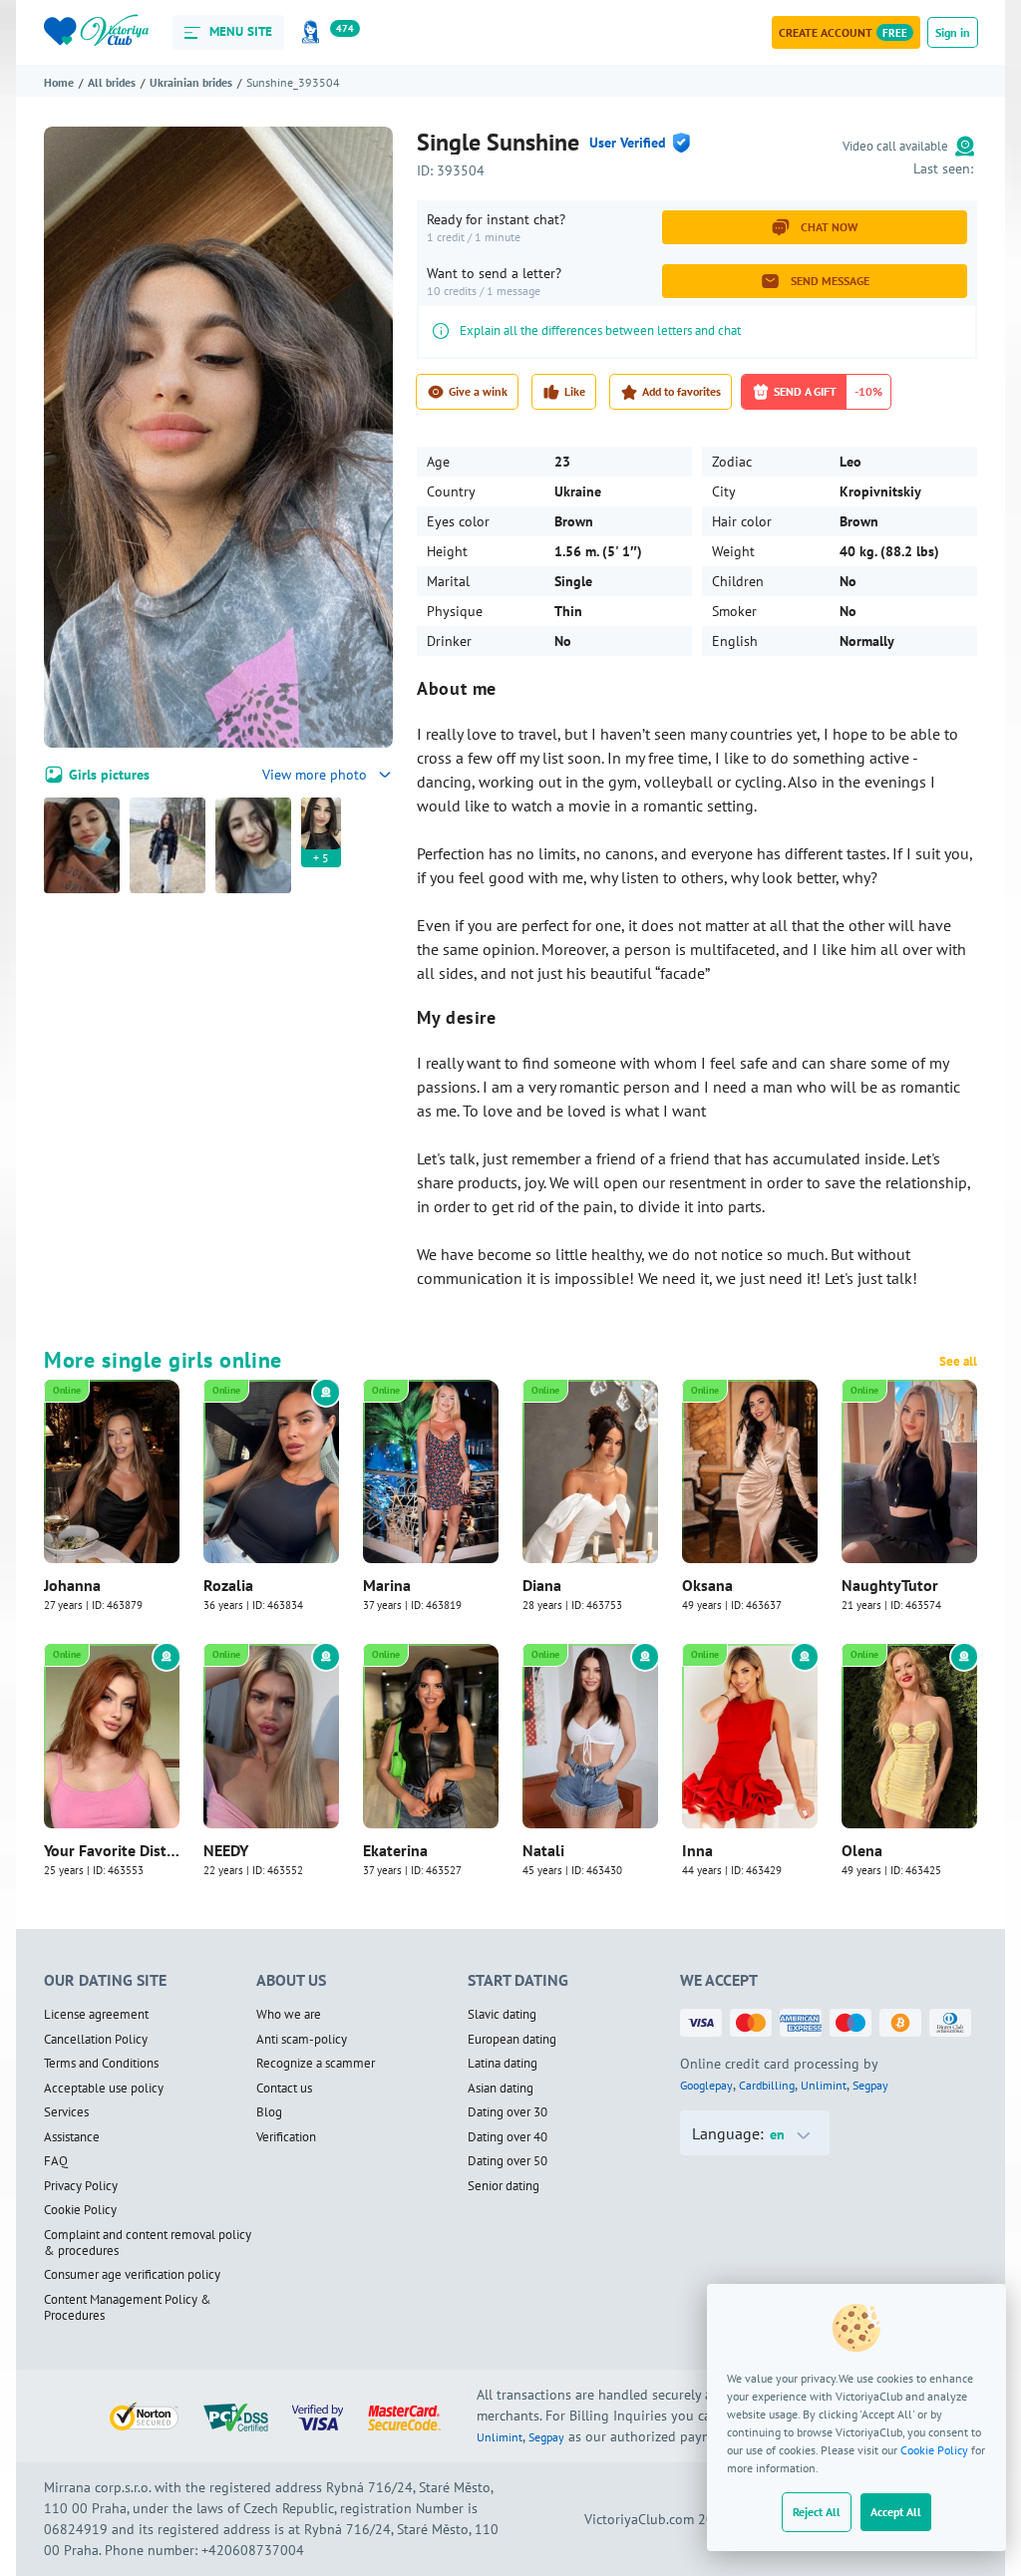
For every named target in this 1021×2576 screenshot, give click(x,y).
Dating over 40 (508, 2137)
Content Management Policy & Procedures (128, 2308)
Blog (269, 2112)
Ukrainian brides (191, 82)
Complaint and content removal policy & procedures (148, 2244)
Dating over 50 (508, 2161)
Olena (862, 1850)
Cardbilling (767, 2085)
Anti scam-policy (302, 2040)
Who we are (289, 2015)
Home (59, 82)
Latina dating (503, 2064)
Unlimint (824, 2085)
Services (66, 2112)
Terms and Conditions (101, 2064)
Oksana (707, 1585)
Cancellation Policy (96, 2040)
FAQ (56, 2161)
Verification (286, 2137)
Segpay (870, 2085)
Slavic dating (502, 2015)
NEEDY (226, 1850)
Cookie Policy (934, 2450)
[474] (314, 32)
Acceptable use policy (104, 2089)
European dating (512, 2040)
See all (958, 1362)
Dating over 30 (508, 2112)
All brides (112, 82)
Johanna (72, 1585)
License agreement (96, 2015)
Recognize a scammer (316, 2064)
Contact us (284, 2089)
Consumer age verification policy (132, 2275)
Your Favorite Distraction (112, 1850)
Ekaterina (395, 1850)
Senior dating (504, 2186)
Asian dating (501, 2089)
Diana (542, 1585)
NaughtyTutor (890, 1585)
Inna (697, 1850)
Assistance (72, 2137)
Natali (543, 1850)
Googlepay (706, 2085)
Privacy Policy (81, 2186)
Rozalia (228, 1585)
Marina (387, 1585)
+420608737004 (253, 2550)
